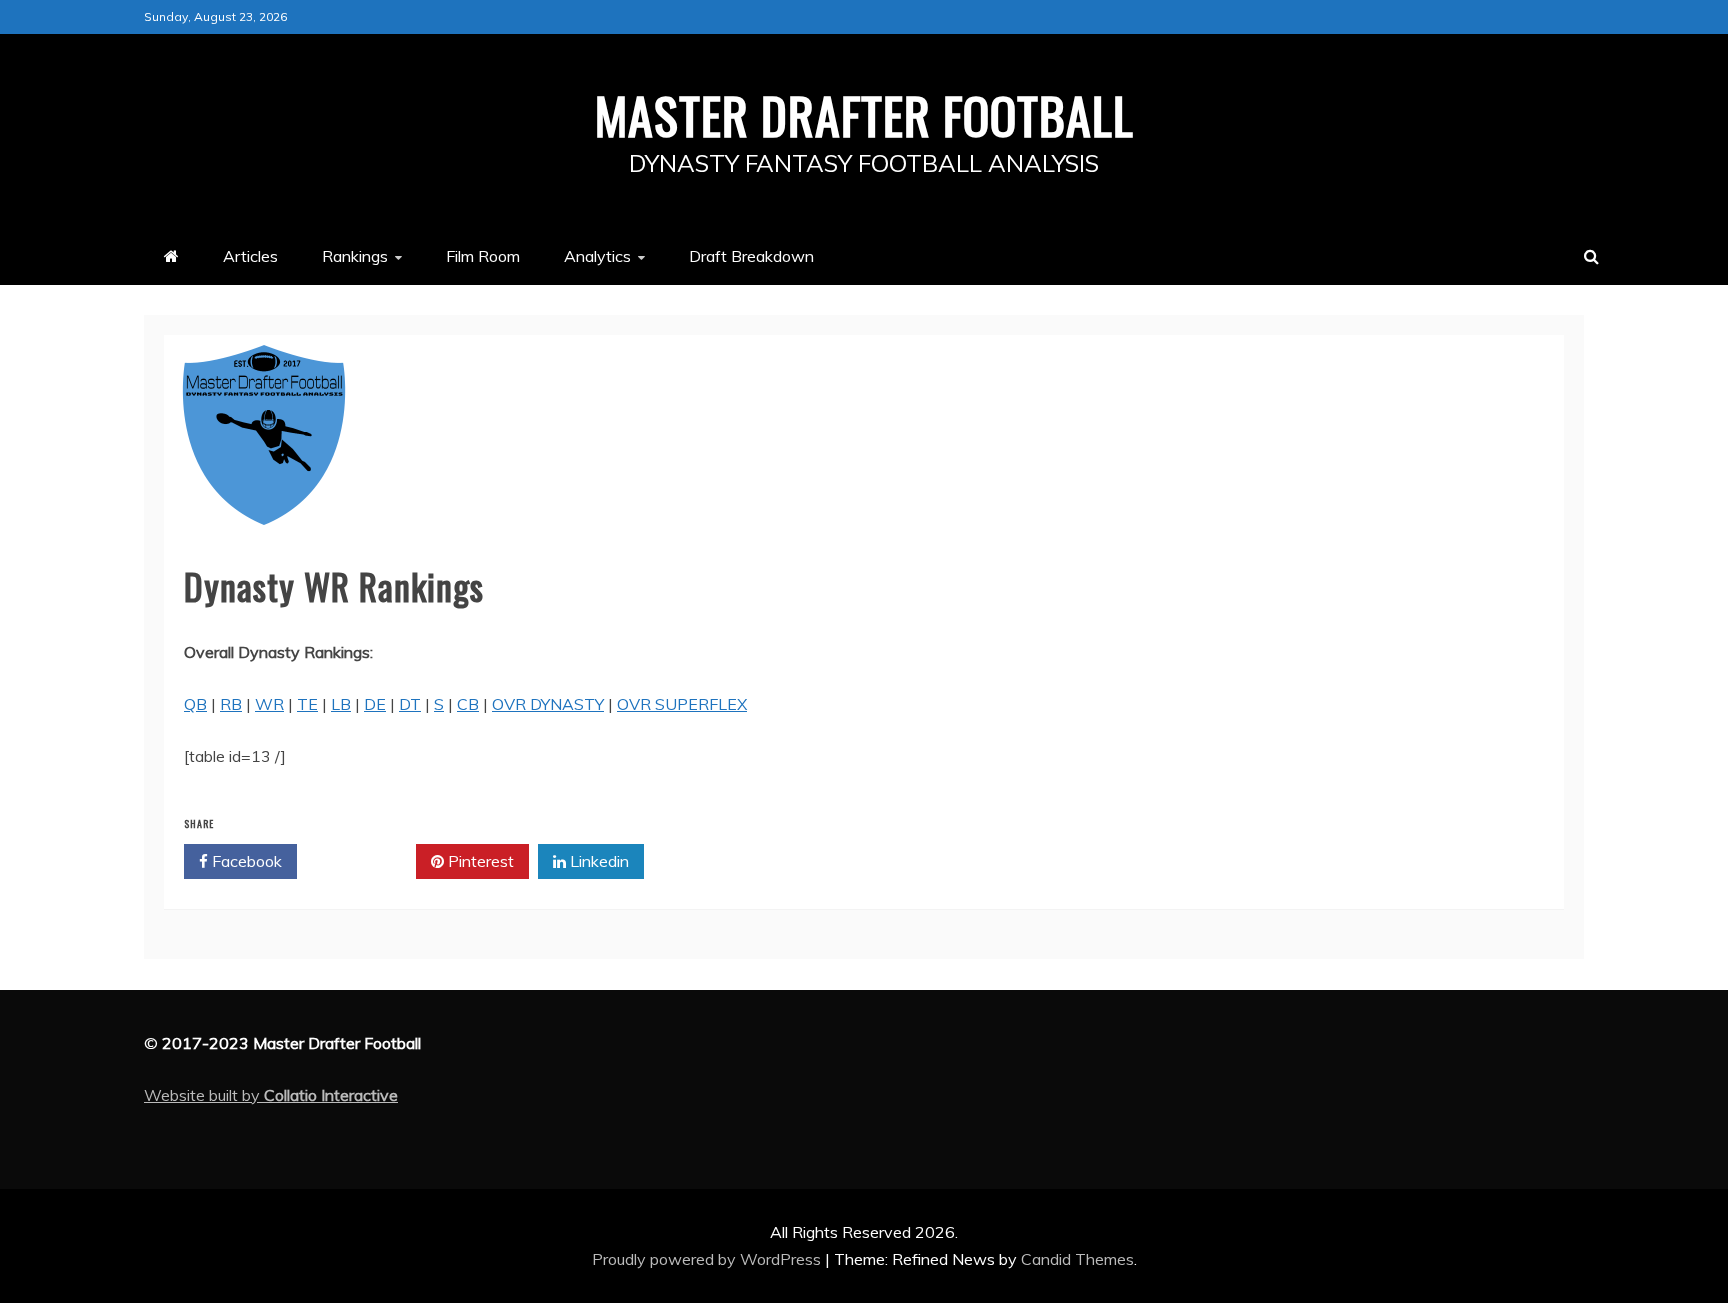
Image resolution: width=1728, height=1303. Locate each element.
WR (269, 704)
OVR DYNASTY (548, 704)
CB (468, 704)
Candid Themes (1077, 1259)
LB (341, 704)
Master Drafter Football (864, 114)
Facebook (245, 861)
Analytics (597, 256)
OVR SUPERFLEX (682, 704)
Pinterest (479, 861)
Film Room (483, 256)
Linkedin (597, 861)
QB (195, 704)
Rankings (355, 256)
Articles (250, 256)
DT (410, 704)
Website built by (271, 1095)
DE (375, 704)
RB (231, 704)
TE (307, 704)
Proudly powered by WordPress (708, 1259)
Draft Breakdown (751, 256)
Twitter (363, 861)
